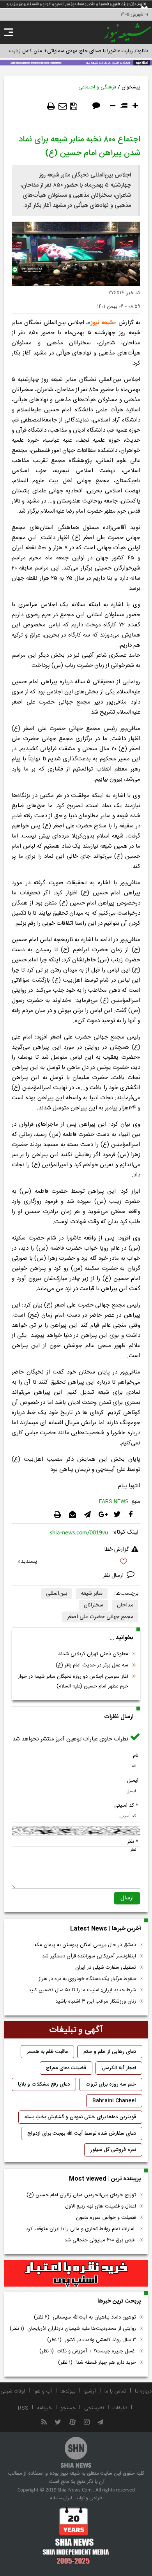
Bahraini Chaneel (114, 2101)
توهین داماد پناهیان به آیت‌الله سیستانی (85, 2317)
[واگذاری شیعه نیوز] (76, 62)
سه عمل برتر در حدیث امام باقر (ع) (92, 1665)
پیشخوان (131, 87)
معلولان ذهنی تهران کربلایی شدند (93, 1654)
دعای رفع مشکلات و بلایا (44, 2084)
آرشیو (90, 2391)
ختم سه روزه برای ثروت (111, 2084)
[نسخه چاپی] (51, 106)
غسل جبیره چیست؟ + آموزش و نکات (88, 2351)
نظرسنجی (94, 2408)
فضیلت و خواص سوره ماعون (106, 2218)
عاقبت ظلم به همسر (47, 2052)
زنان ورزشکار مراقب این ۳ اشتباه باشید (96, 2001)
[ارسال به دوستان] (63, 106)
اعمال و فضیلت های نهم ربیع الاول (101, 2206)
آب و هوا (43, 2391)
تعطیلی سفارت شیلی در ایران (106, 1968)
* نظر (133, 1842)
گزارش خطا (117, 1550)
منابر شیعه (92, 1594)
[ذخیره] (74, 106)
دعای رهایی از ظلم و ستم (110, 2052)
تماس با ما (115, 2391)
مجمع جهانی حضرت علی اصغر (100, 1617)
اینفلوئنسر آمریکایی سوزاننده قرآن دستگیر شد (89, 1956)
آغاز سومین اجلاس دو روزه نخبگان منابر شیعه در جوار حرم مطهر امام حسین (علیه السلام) (73, 1681)
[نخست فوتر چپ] (76, 2535)
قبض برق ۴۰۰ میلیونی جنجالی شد (100, 2240)
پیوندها (68, 2391)
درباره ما (143, 2391)
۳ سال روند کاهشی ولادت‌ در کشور (92, 2340)
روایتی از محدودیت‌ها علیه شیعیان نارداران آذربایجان (73, 2329)
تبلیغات (120, 2408)
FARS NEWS (114, 1502)
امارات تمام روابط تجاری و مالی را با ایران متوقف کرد (81, 2229)
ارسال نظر (114, 1576)
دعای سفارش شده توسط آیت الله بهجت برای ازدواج (82, 2133)
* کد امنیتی (126, 1805)
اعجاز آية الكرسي (119, 2068)
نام (136, 1756)
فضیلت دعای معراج (66, 2068)
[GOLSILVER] (76, 2273)
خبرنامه (44, 2408)
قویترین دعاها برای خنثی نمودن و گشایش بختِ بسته (80, 2117)
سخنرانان (94, 1605)
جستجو (68, 2408)
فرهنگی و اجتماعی (97, 87)
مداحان (125, 1605)
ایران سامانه (61, 2498)
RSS (23, 2408)
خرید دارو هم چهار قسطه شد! (97, 2363)
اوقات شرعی (13, 2391)
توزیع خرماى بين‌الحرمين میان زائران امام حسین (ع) (81, 2195)
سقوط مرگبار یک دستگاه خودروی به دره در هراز (87, 1979)
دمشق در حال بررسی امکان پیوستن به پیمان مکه (85, 1945)
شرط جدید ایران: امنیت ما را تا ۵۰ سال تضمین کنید (82, 1990)
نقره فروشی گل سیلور (113, 2150)
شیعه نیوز (102, 323)
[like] (76, 1563)
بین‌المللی (57, 1594)
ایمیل (133, 1781)
